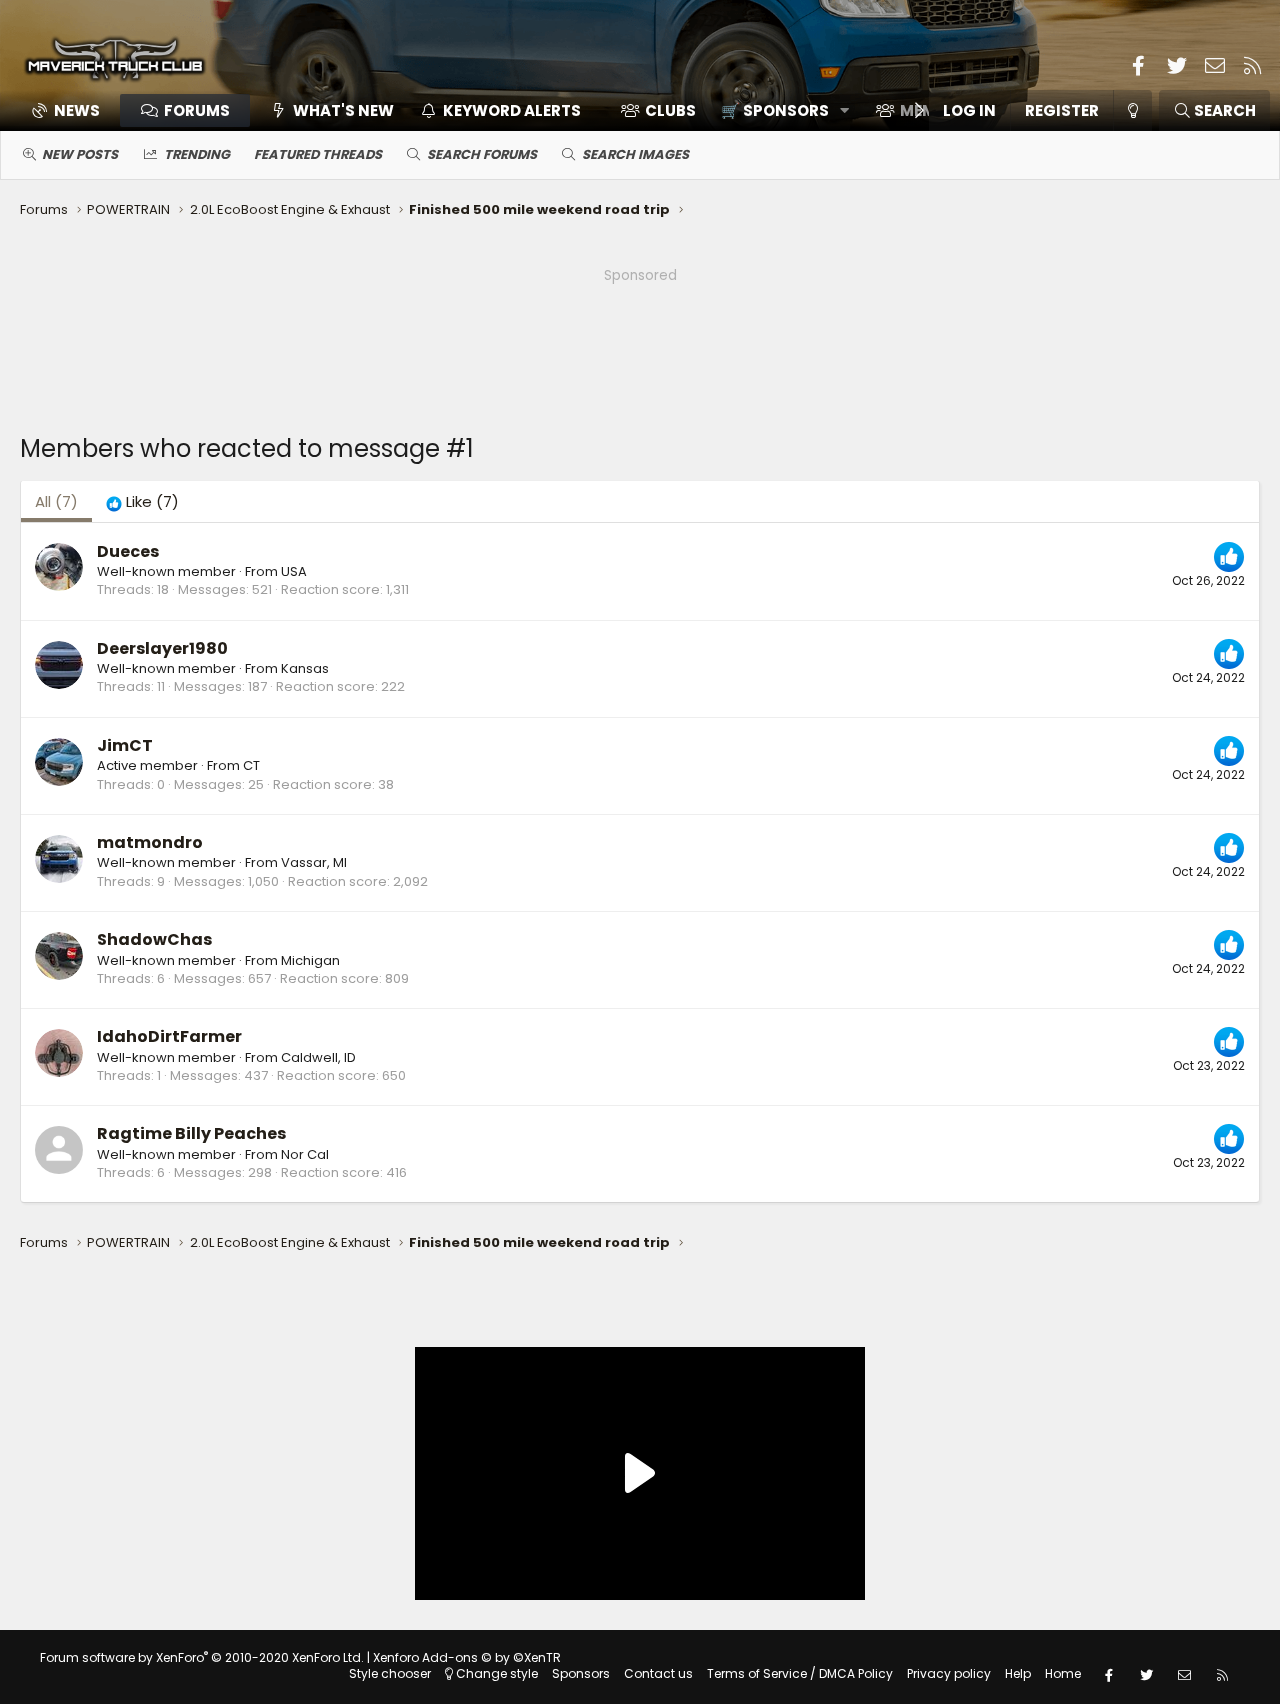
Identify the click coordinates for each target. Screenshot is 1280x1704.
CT (251, 765)
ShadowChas (154, 939)
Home (1063, 1673)
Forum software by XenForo (202, 1657)
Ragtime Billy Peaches (191, 1133)
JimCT (125, 745)
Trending (197, 154)
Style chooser (390, 1673)
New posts (80, 154)
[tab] (142, 501)
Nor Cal (305, 1154)
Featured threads (318, 154)
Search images (635, 154)
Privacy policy (949, 1673)
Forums (197, 110)
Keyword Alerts (512, 110)
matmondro (150, 842)
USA (294, 571)
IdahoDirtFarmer (169, 1036)
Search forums (482, 154)
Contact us (658, 1673)
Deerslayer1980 (162, 648)
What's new (343, 110)
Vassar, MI (314, 862)
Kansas (305, 668)
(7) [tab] (56, 501)
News (77, 110)
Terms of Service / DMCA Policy (800, 1673)
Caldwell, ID (318, 1057)
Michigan (310, 960)
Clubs (670, 110)
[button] (778, 110)
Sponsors (581, 1673)
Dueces (128, 551)
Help (1018, 1673)
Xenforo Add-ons (467, 1657)
